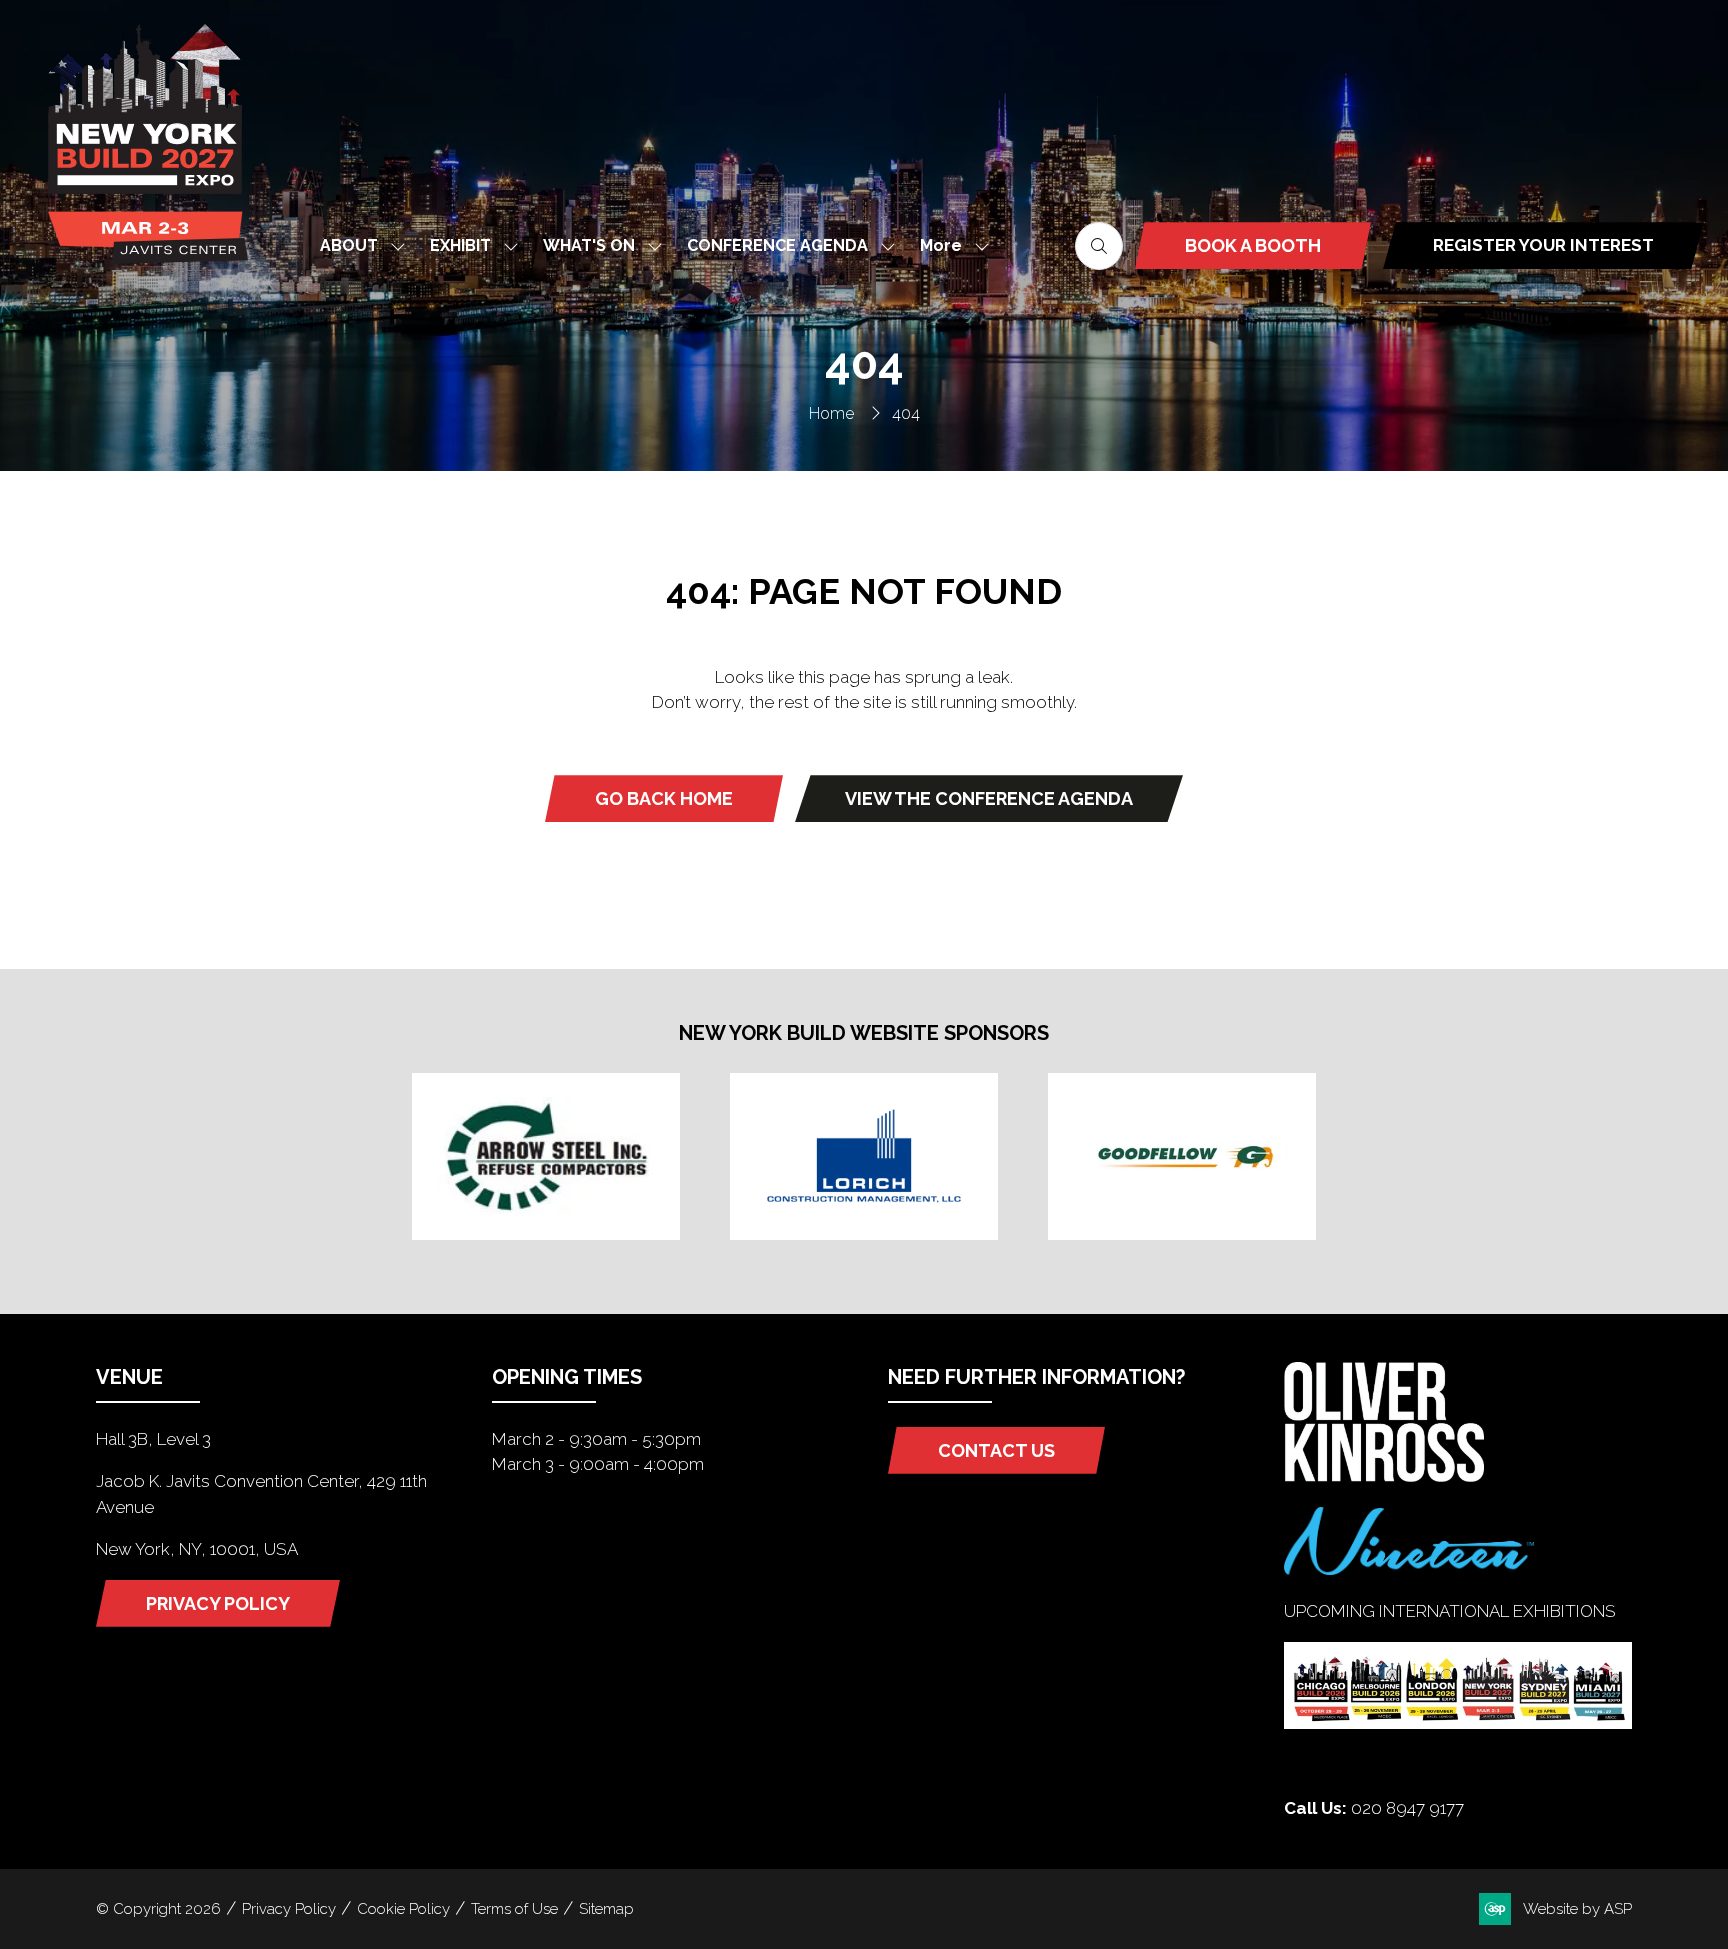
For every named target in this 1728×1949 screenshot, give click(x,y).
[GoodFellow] (1182, 1156)
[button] (949, 245)
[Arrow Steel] (546, 1156)
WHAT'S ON (589, 245)
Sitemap (606, 1909)
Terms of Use (514, 1909)
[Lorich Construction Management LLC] (864, 1156)
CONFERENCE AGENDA (777, 245)
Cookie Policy (403, 1909)
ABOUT (349, 245)
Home (831, 413)
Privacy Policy (289, 1909)
